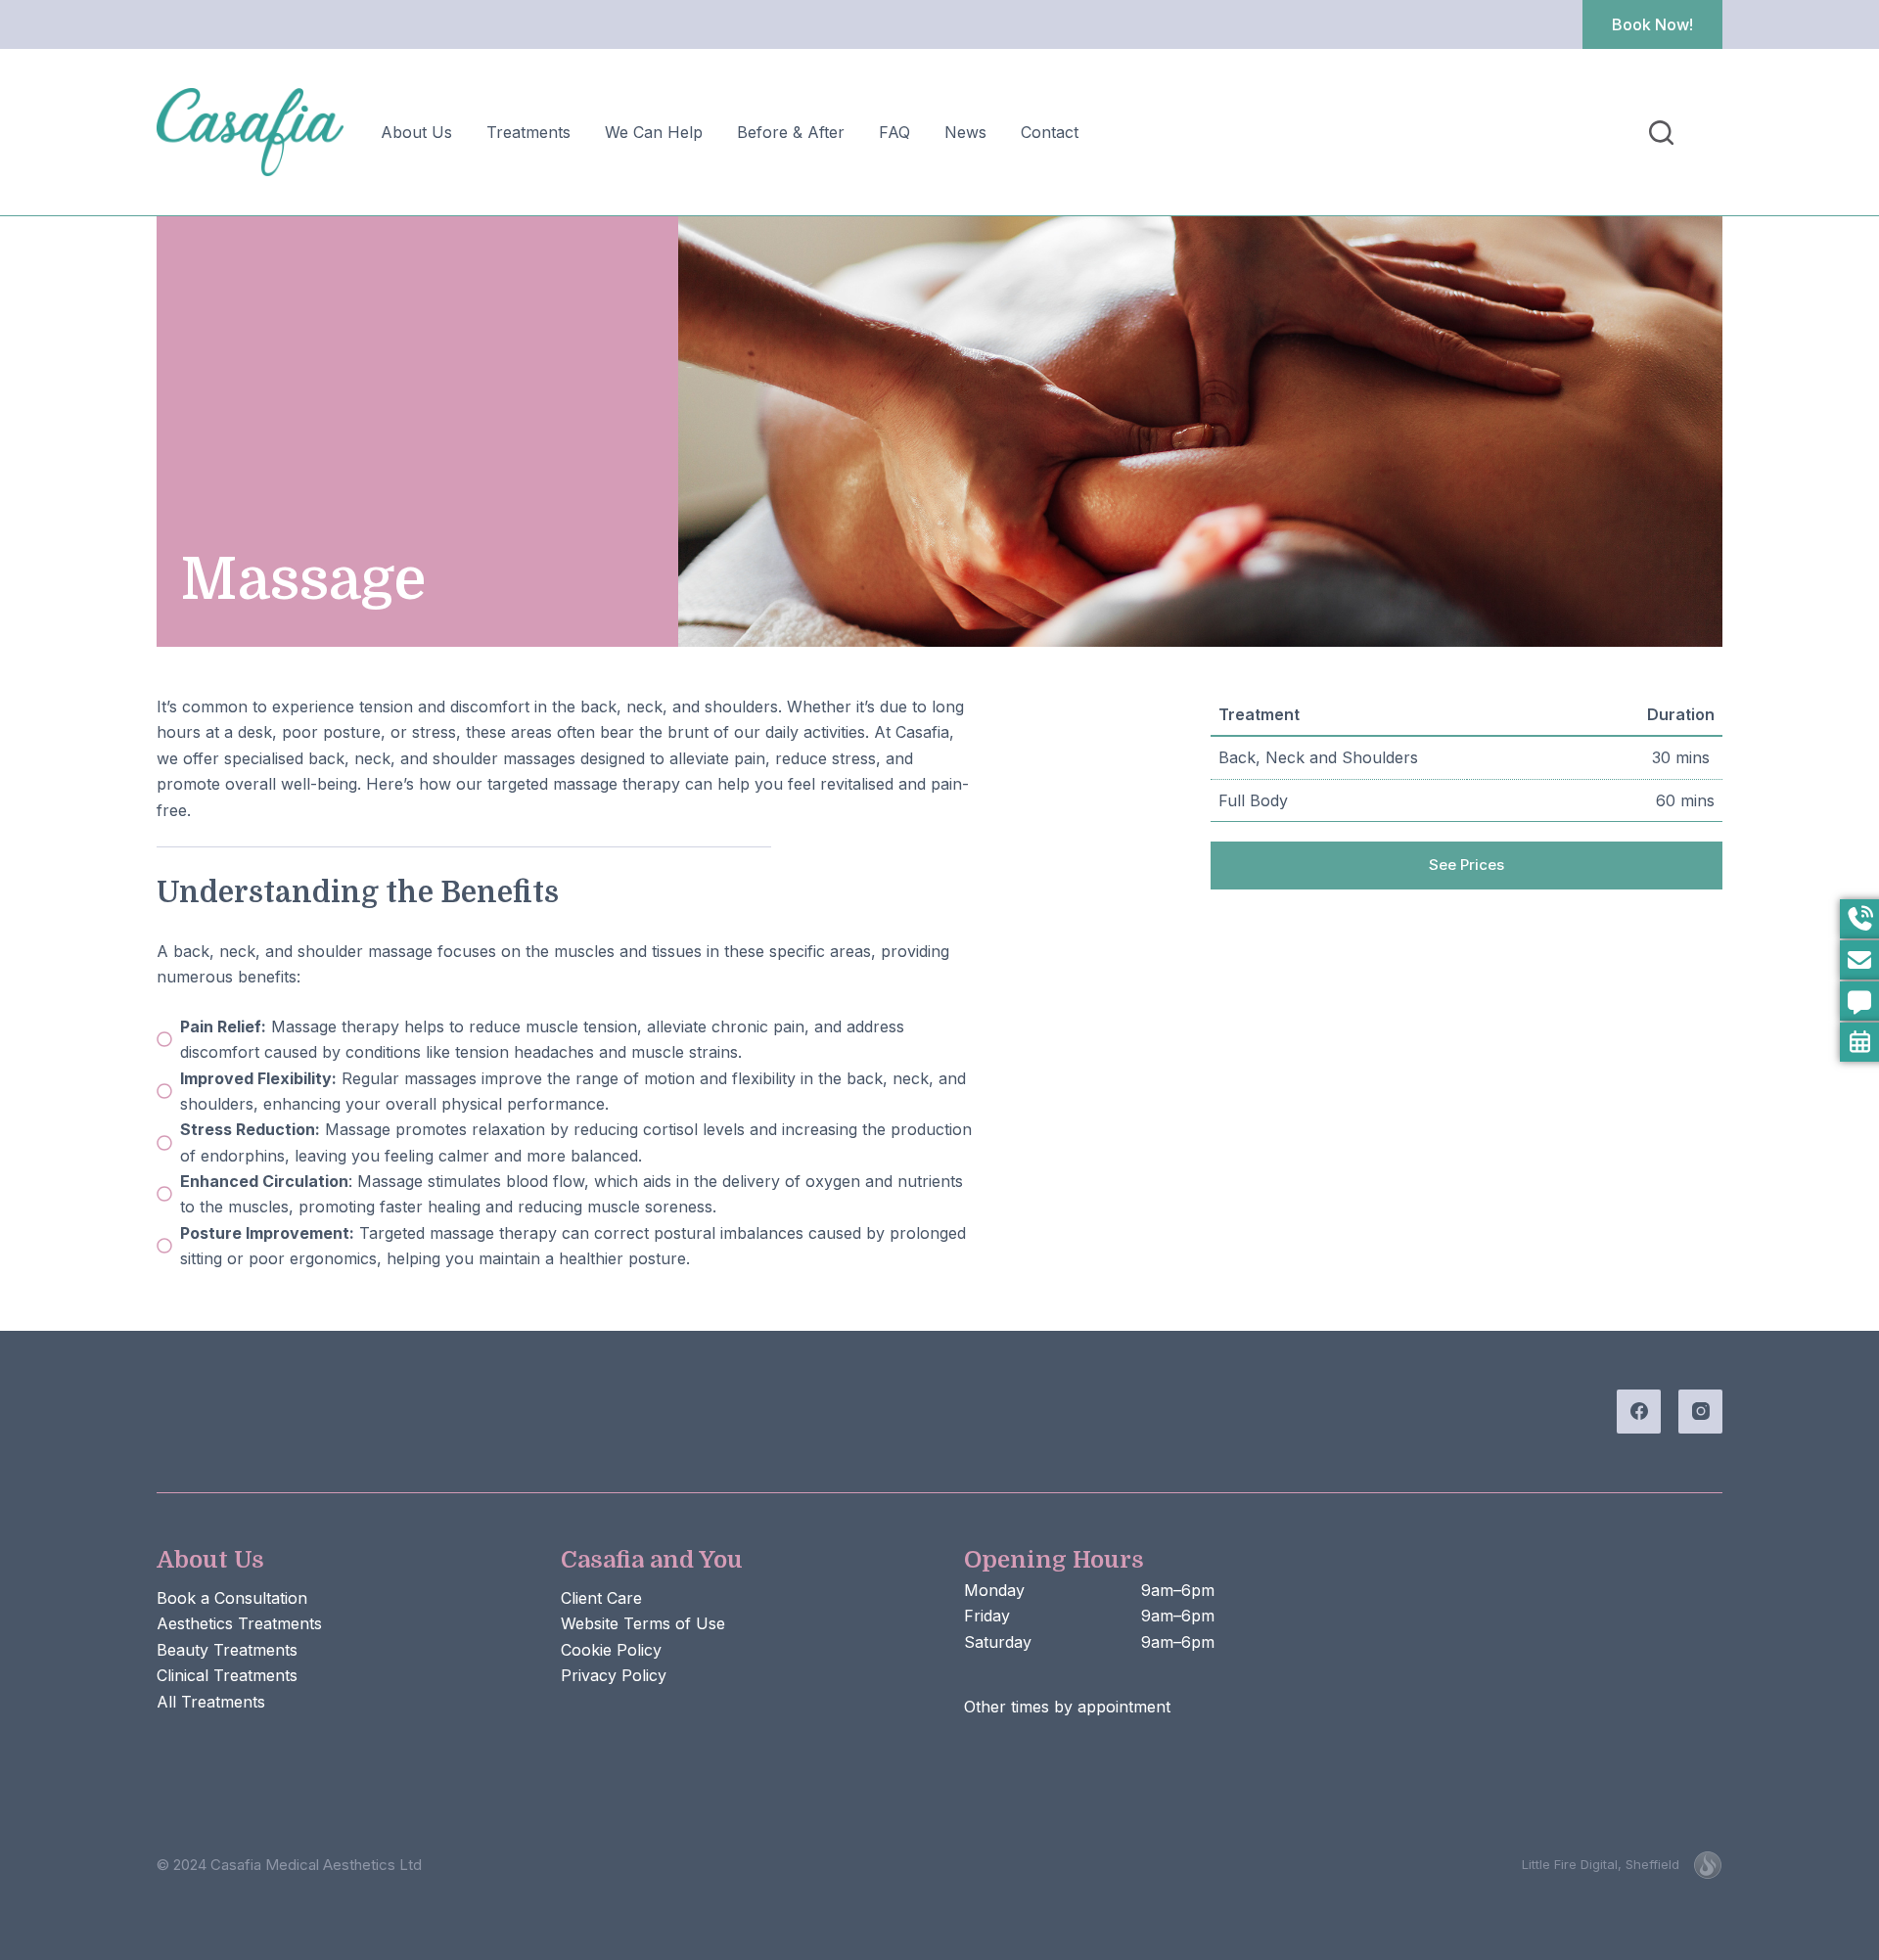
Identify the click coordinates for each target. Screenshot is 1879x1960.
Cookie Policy (611, 1650)
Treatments (528, 132)
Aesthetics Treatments (239, 1623)
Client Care (601, 1598)
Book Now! (1652, 24)
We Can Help (654, 132)
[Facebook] (1639, 1412)
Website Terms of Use (643, 1623)
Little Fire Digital (1601, 1864)
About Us (416, 132)
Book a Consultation (232, 1598)
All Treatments (211, 1702)
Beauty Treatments (227, 1650)
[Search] (1661, 133)
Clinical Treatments (227, 1675)
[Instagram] (1700, 1412)
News (965, 132)
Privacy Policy (614, 1675)
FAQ (894, 132)
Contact (1050, 132)
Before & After (791, 132)
